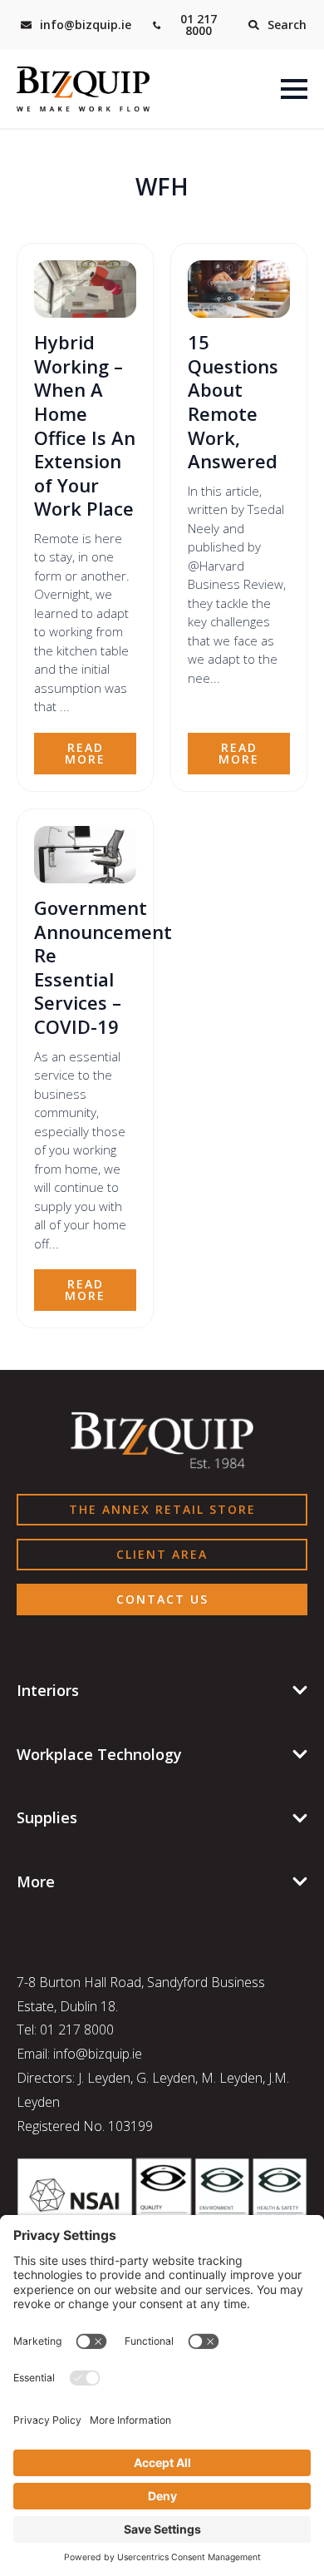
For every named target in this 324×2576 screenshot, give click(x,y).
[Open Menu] (294, 89)
